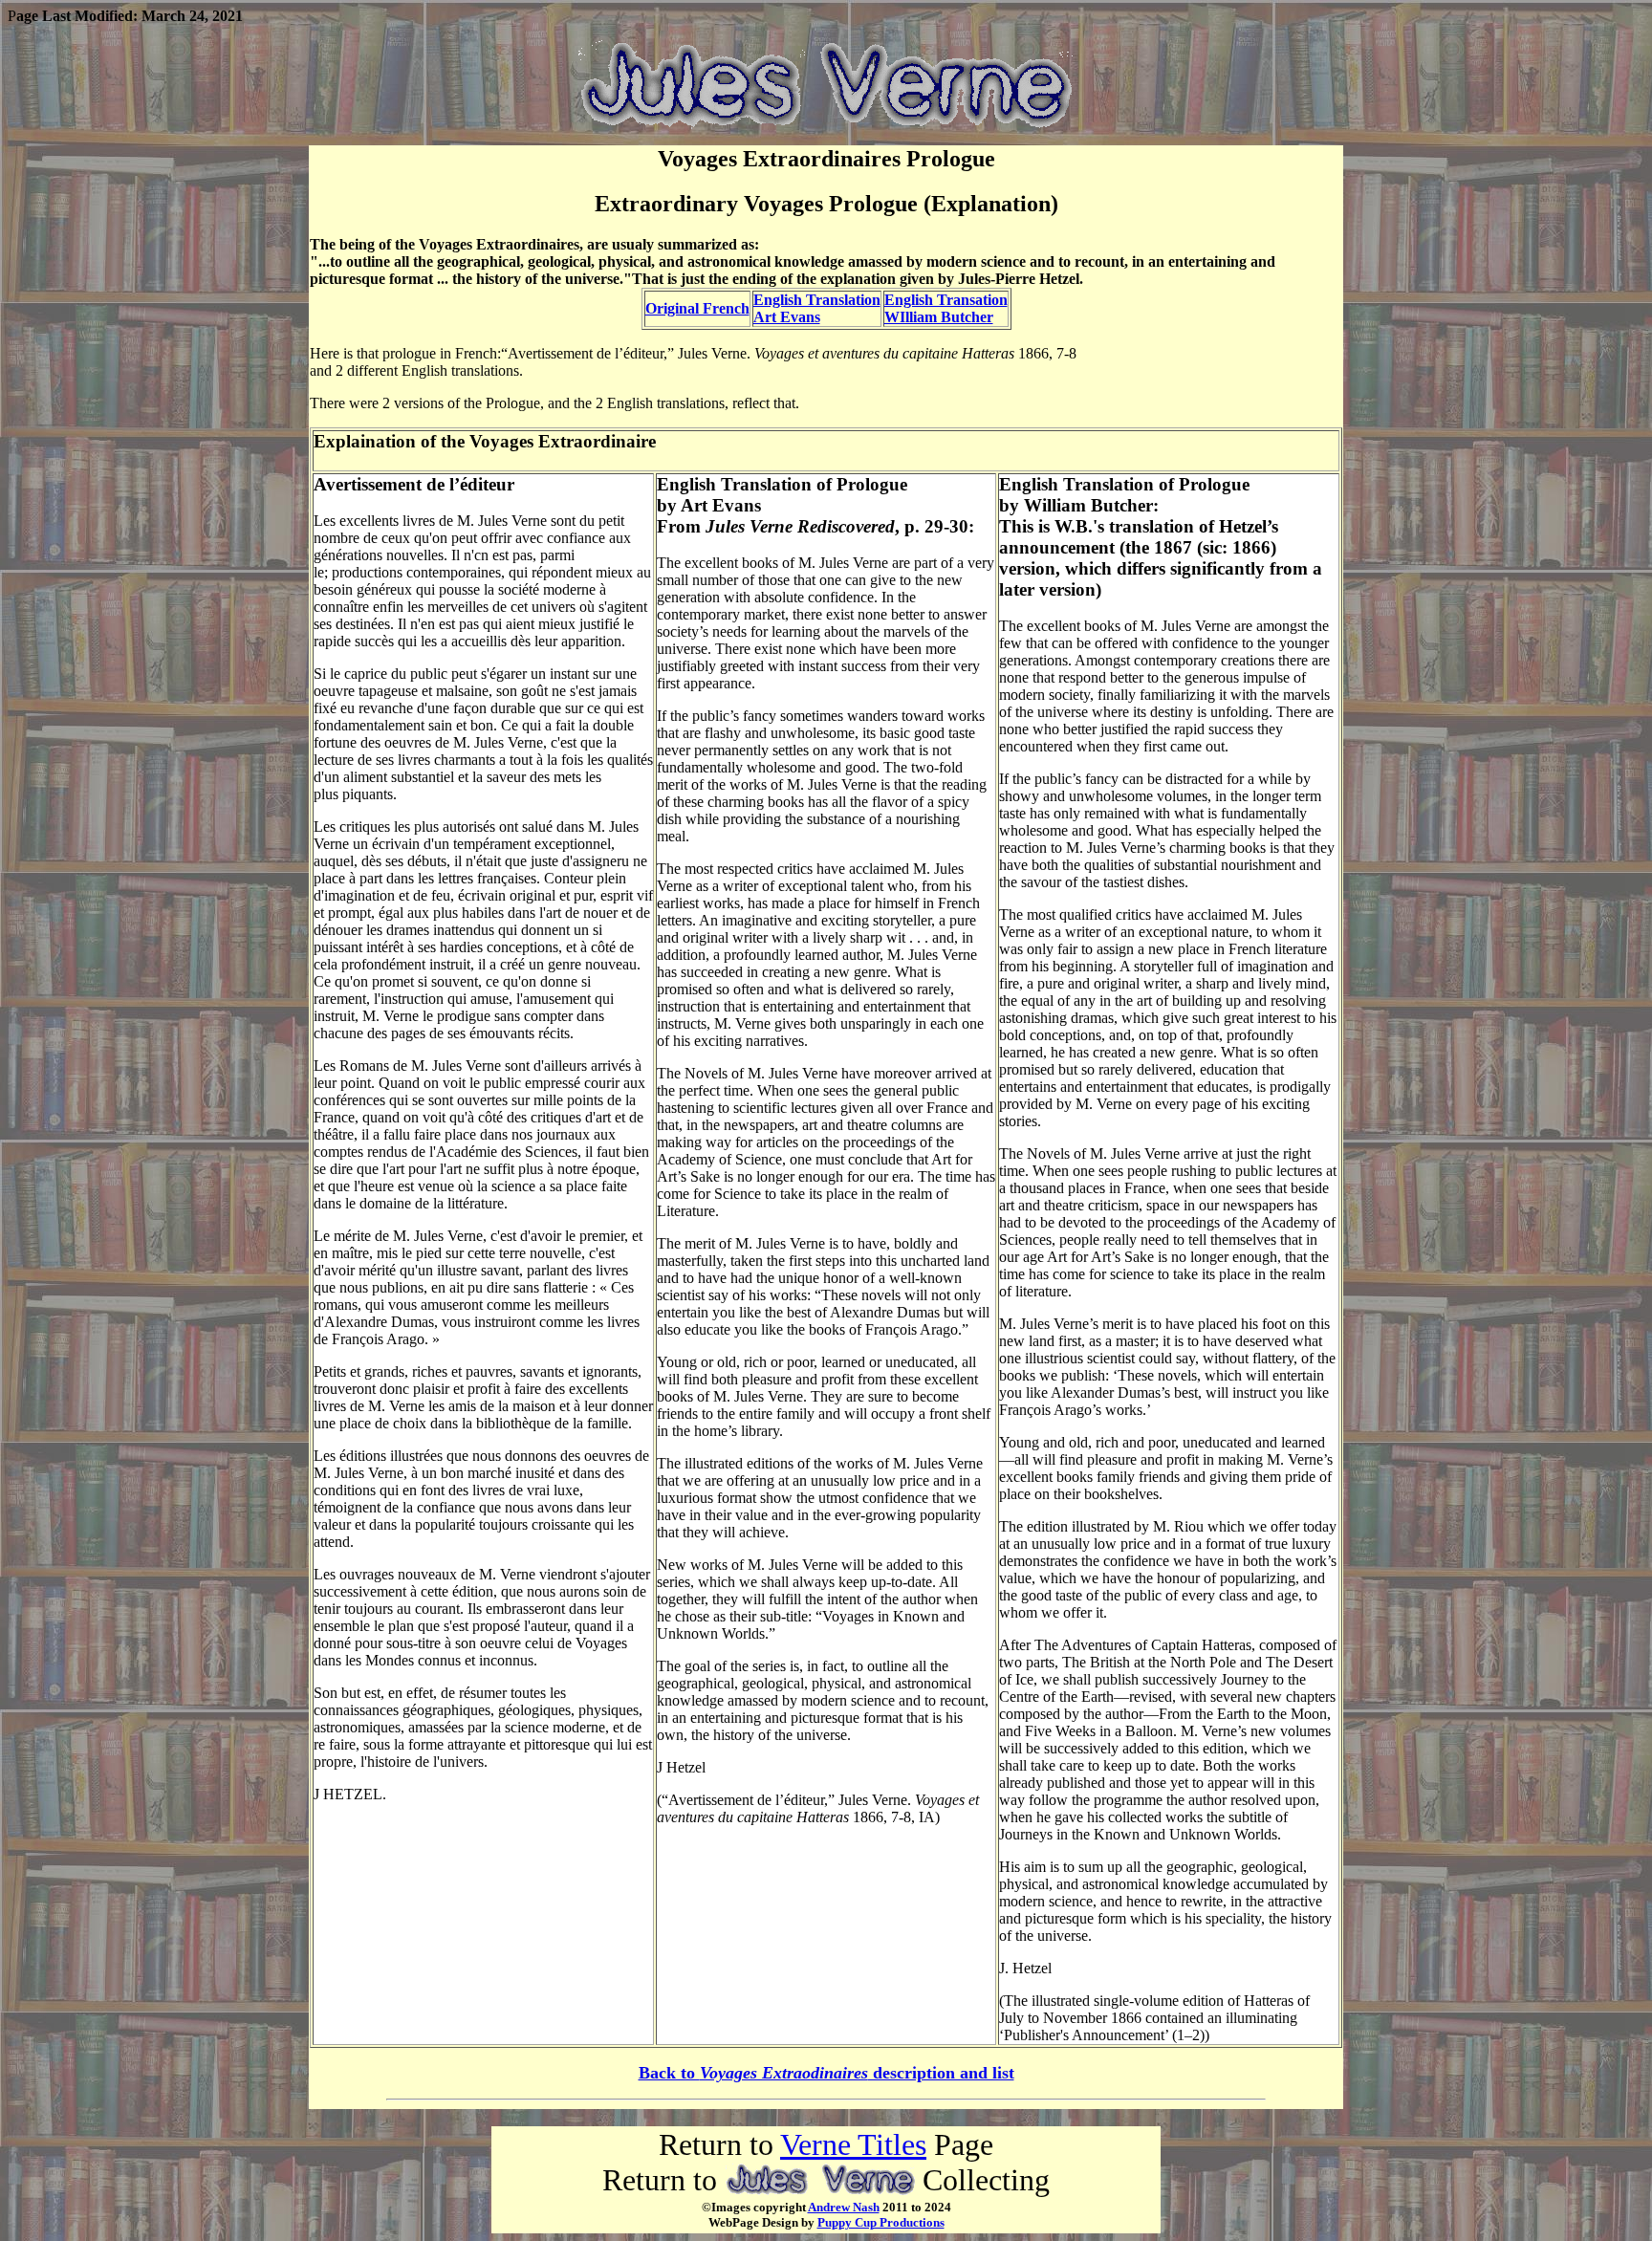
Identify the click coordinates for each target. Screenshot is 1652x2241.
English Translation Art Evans (817, 308)
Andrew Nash (844, 2207)
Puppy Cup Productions (881, 2222)
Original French (697, 308)
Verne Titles (853, 2144)
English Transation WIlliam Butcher (946, 308)
